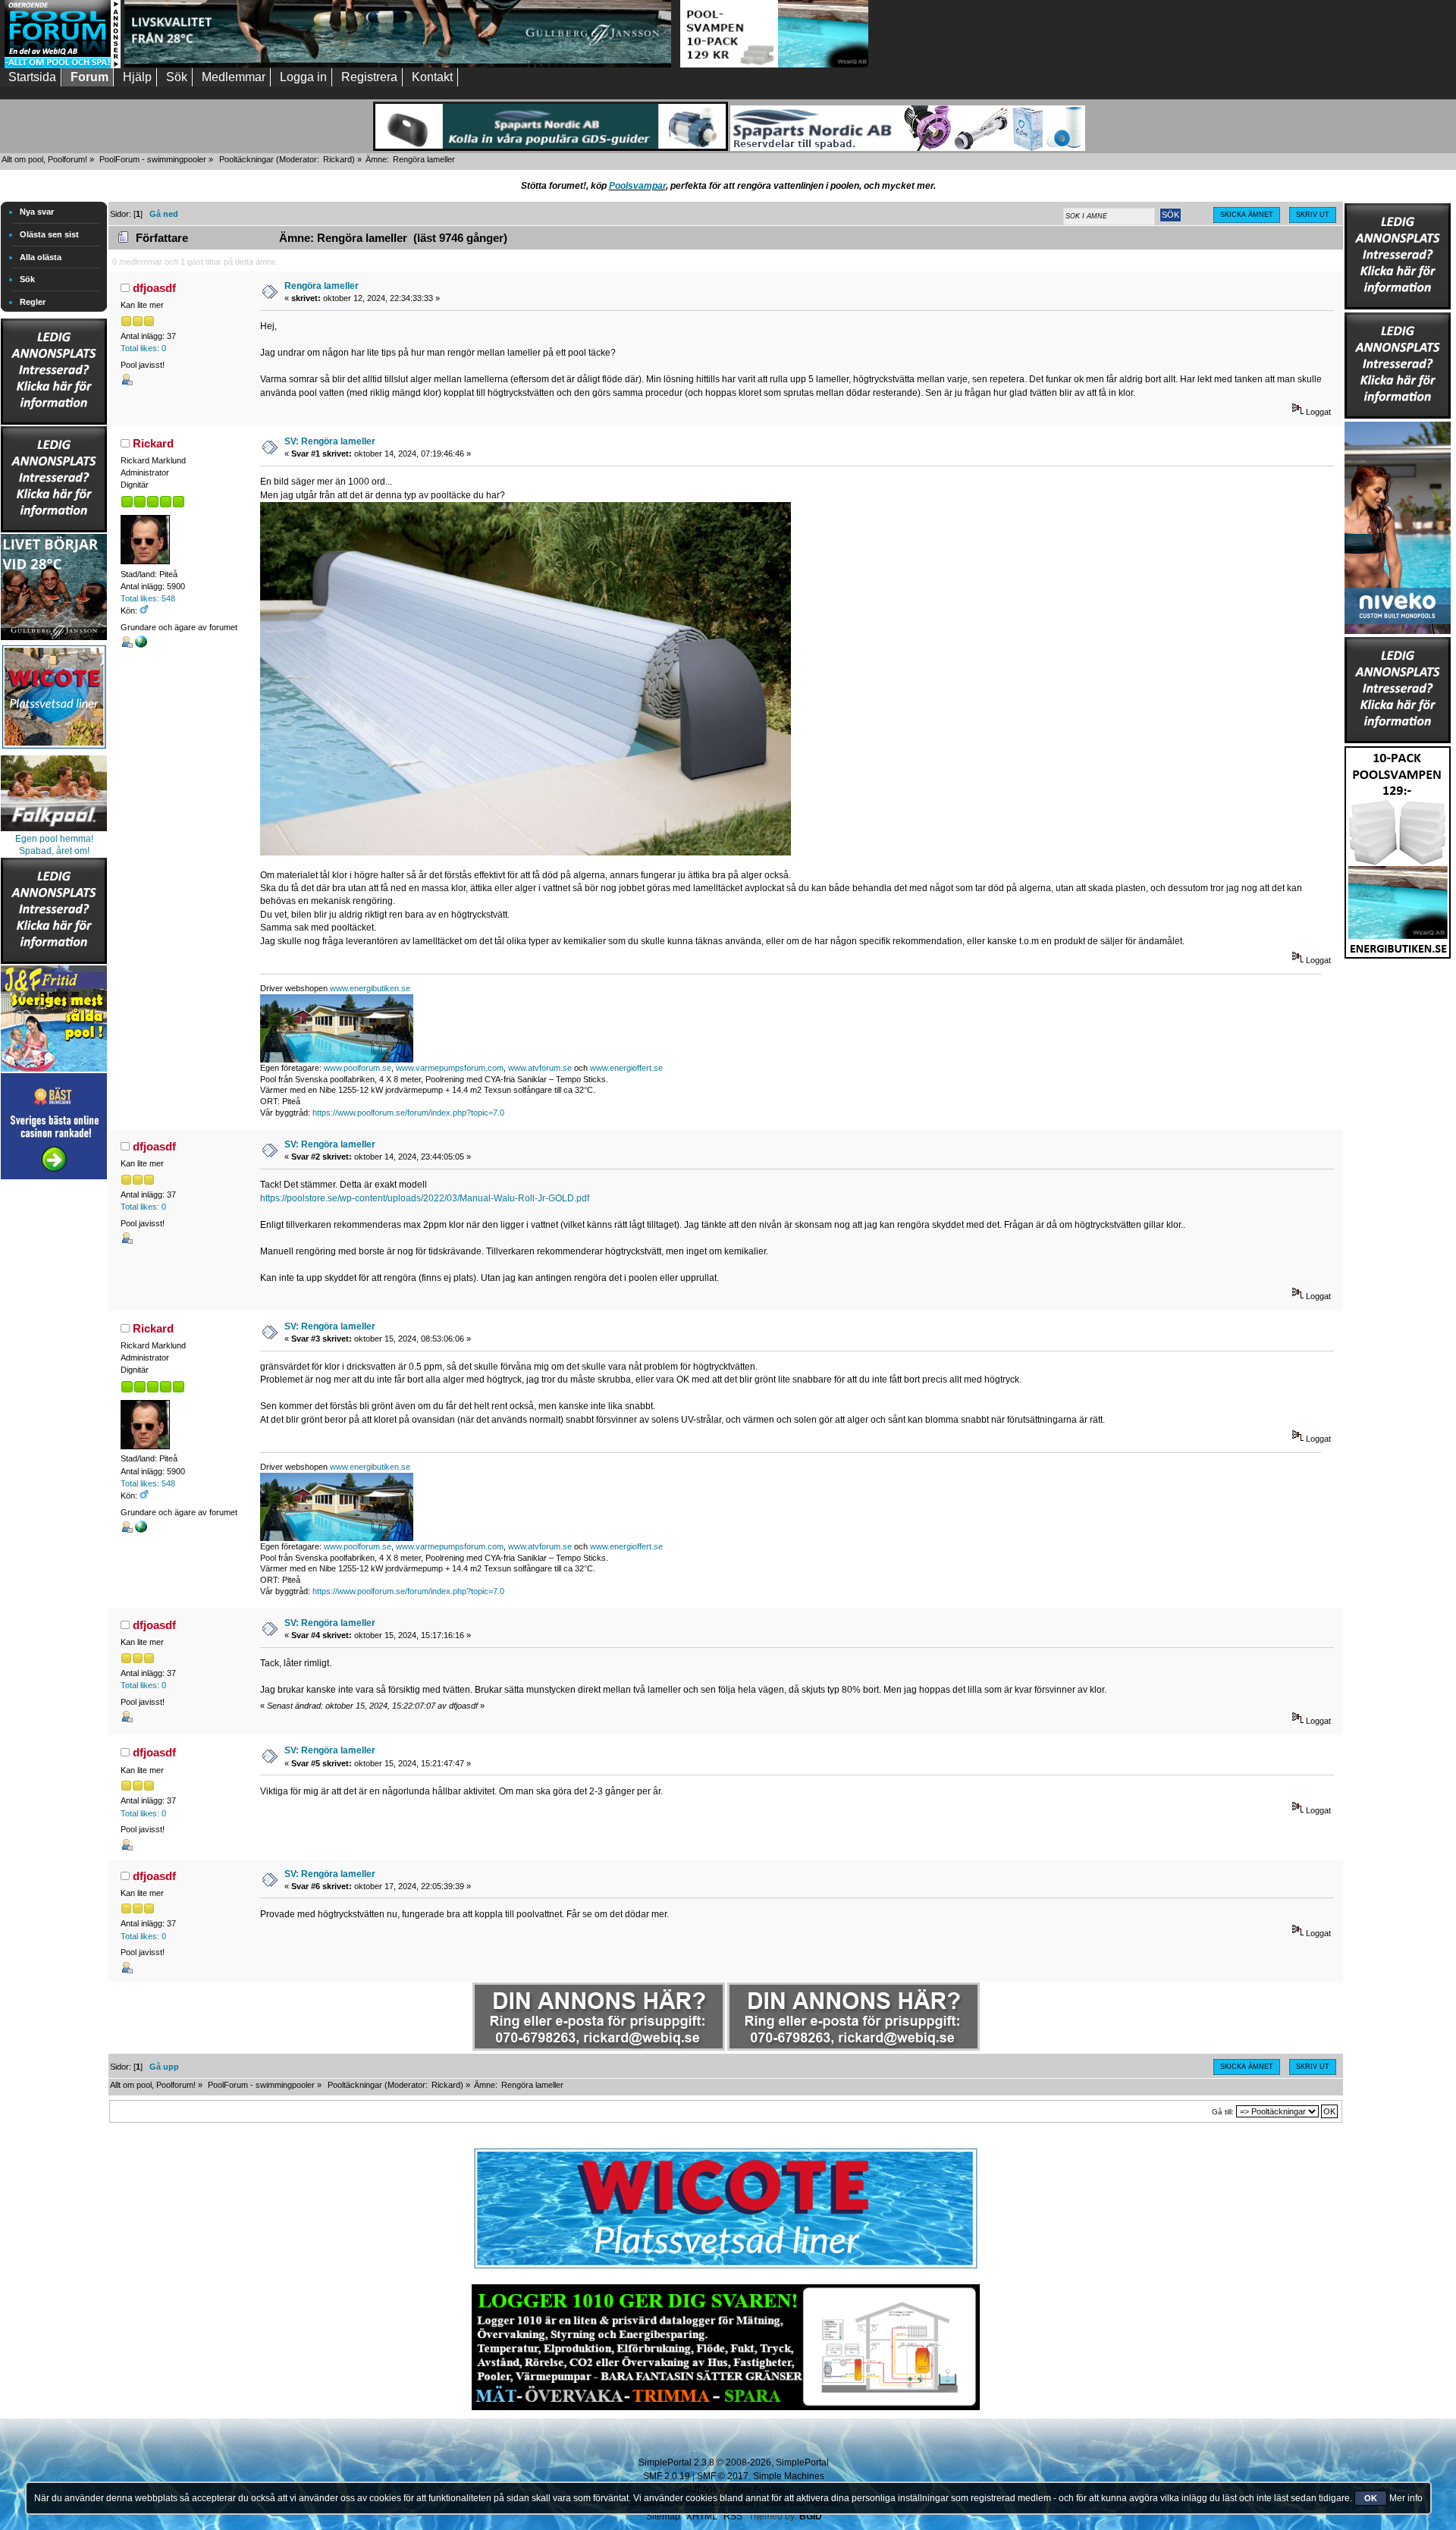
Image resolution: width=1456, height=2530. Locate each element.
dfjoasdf (154, 288)
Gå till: (1223, 2112)
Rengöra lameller (322, 286)
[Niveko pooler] (1398, 525)
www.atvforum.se (540, 1068)
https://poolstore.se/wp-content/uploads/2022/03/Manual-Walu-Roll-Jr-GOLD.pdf (425, 1198)
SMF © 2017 (723, 2476)
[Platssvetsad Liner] (726, 2269)
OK (1371, 2498)
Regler (33, 302)
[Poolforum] (63, 65)
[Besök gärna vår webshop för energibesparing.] (141, 645)
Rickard (337, 159)
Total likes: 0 (143, 348)
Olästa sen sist (49, 234)
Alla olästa (41, 257)
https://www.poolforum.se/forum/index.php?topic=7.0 (408, 1113)
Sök (27, 279)
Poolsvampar (637, 186)
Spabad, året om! (54, 851)
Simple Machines (789, 2476)
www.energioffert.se (626, 1068)
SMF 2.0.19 (667, 2476)
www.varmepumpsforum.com (450, 1068)
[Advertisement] (54, 1411)
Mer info (1406, 2498)
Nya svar (37, 212)
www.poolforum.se (358, 1068)
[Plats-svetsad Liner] (54, 751)
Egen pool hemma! (54, 839)
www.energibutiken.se (370, 988)
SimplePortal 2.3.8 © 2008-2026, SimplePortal (734, 2463)
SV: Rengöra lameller (330, 441)
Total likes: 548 (148, 598)
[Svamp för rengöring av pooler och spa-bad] (1398, 849)
